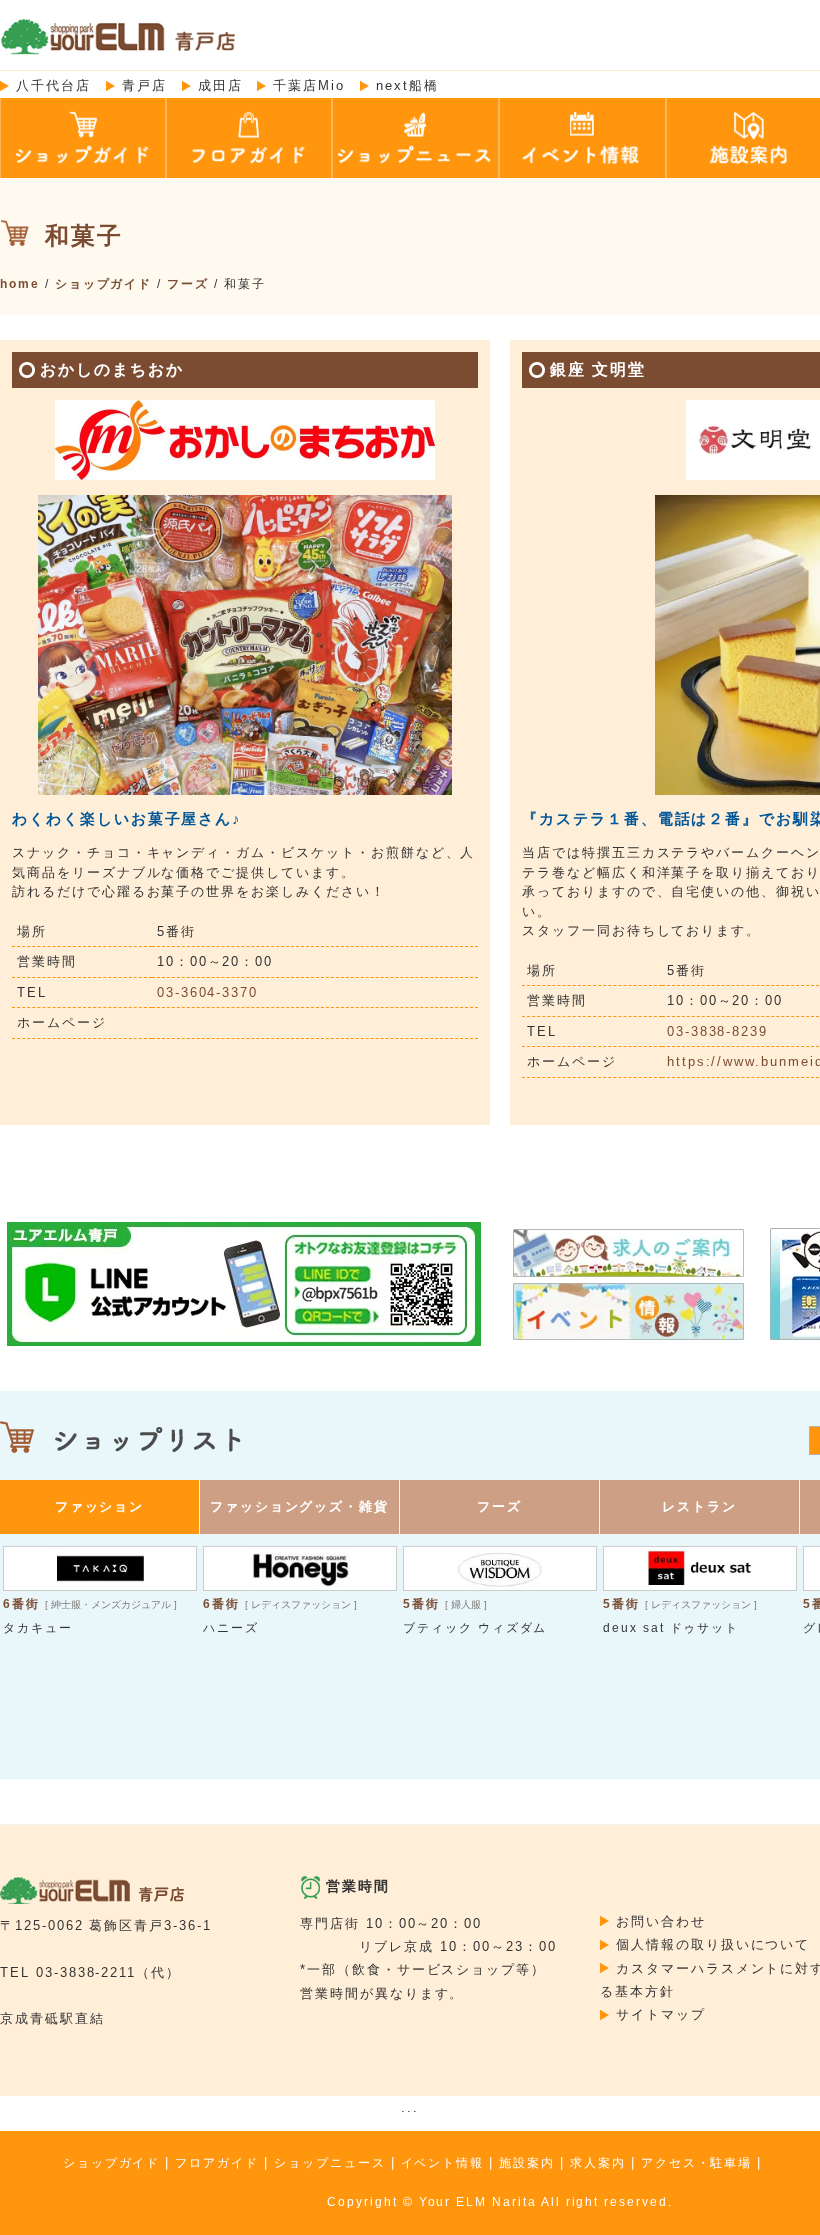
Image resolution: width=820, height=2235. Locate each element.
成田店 (220, 85)
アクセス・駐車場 (697, 2163)
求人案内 (598, 2163)
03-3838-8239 (717, 1031)
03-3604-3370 (207, 992)
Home (20, 284)
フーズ (188, 284)
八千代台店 (53, 85)
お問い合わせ (661, 1921)
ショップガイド (104, 284)
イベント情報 (443, 2163)
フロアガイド (217, 2163)
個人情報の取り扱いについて (713, 1944)
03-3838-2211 (86, 1972)
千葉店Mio (309, 85)
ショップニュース (330, 2163)
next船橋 (407, 85)
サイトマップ (661, 2014)
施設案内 (527, 2163)
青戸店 (144, 85)
